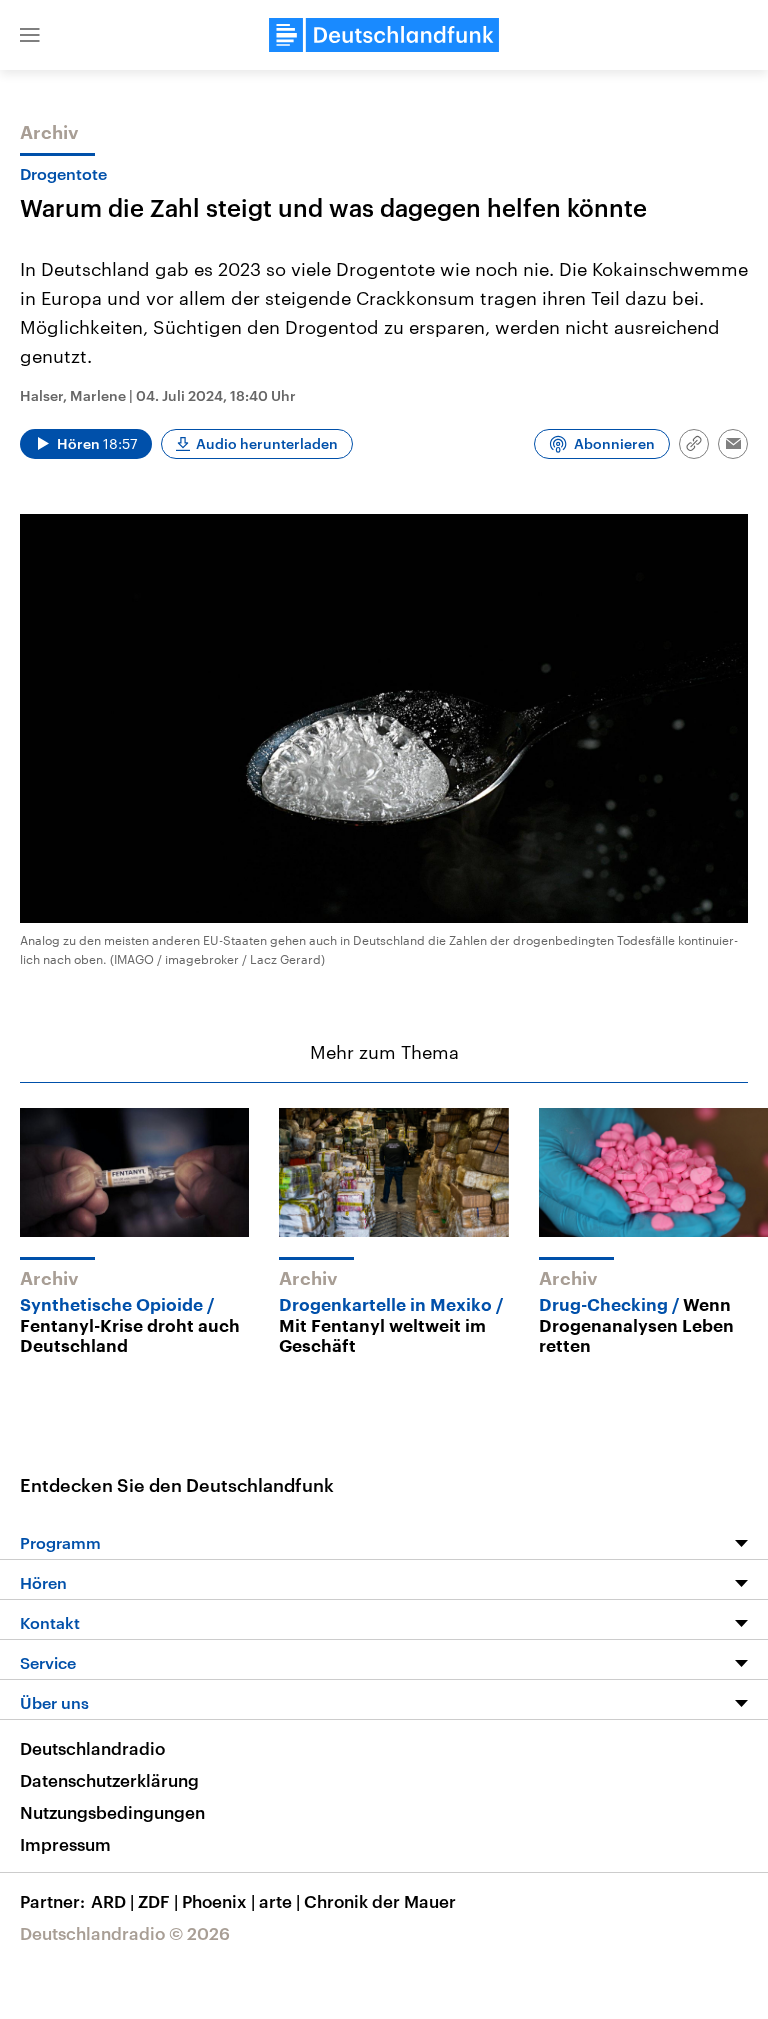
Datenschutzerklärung (109, 1780)
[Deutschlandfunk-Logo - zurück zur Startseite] (384, 35)
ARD (112, 1901)
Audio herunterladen (267, 443)
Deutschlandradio (92, 1748)
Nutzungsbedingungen (112, 1812)
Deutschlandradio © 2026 (125, 1933)
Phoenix (218, 1901)
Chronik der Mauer (380, 1901)
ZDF (158, 1901)
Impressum (65, 1844)
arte (279, 1901)
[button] (30, 35)
